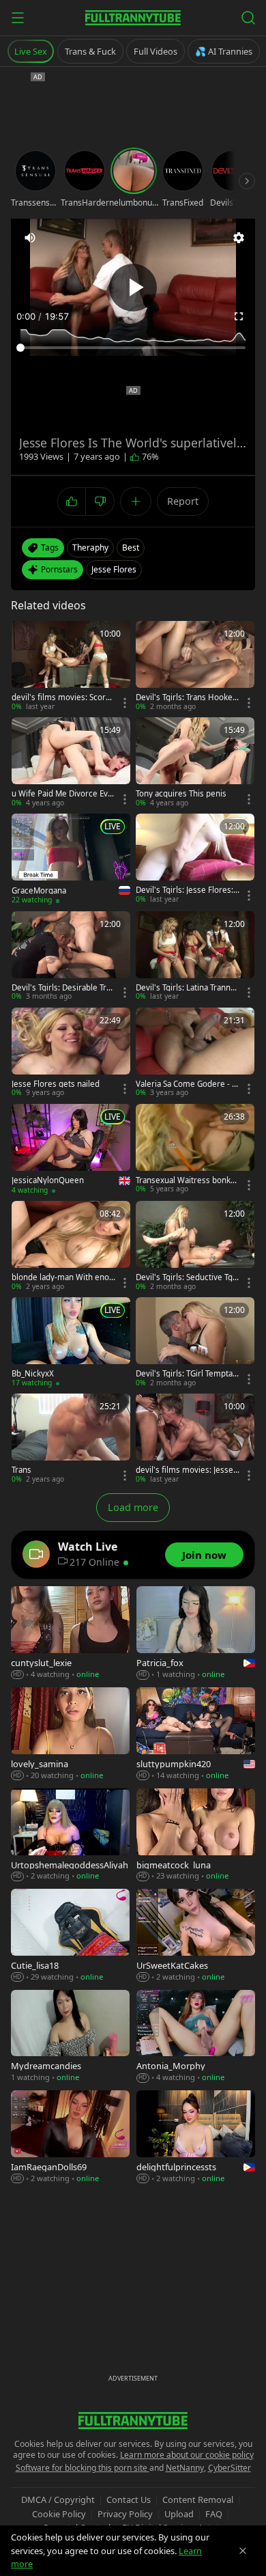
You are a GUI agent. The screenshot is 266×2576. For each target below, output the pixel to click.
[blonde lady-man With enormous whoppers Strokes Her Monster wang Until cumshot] (71, 1246)
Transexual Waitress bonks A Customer (185, 1180)
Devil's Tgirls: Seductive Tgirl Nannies (187, 1277)
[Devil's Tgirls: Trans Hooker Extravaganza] (195, 666)
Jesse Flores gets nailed (56, 1084)
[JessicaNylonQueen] (71, 1150)
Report (183, 501)
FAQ (214, 2514)
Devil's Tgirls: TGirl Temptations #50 (187, 1374)
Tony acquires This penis (181, 794)
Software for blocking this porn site (83, 2468)
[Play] (133, 288)
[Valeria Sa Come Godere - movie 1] (195, 1053)
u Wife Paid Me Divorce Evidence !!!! (63, 794)
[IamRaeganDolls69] (70, 2137)
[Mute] (30, 238)
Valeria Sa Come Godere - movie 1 (188, 1084)
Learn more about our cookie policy (187, 2455)
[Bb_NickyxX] (71, 1343)
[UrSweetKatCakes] (196, 1936)
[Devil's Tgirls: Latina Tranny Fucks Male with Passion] (195, 957)
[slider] (133, 348)
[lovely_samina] (70, 1734)
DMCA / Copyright (58, 2499)
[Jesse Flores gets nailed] (71, 1053)
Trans (21, 1470)
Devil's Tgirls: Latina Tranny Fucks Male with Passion (185, 988)
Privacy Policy (125, 2514)
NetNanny (185, 2468)
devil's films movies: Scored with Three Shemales (63, 697)
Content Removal (198, 2499)
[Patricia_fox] (196, 1633)
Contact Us (129, 2499)
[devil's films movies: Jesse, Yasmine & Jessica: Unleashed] (195, 1439)
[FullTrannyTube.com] (133, 18)
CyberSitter (230, 2468)
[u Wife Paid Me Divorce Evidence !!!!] (71, 763)
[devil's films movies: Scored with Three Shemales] (71, 666)
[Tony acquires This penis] (195, 763)
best (131, 548)
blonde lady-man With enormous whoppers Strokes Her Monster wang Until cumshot (63, 1277)
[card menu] (125, 703)
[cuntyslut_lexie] (70, 1633)
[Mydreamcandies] (70, 2037)
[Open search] (248, 18)
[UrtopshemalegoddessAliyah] (70, 1835)
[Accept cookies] (243, 2551)
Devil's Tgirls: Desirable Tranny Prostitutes (63, 988)
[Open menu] (18, 18)
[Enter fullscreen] (239, 316)
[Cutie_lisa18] (70, 1936)
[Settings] (239, 238)
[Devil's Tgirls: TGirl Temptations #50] (195, 1343)
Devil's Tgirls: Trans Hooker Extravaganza (186, 697)
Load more (133, 1507)
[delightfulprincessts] (196, 2137)
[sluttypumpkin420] (196, 1734)
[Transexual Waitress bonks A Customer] (195, 1149)
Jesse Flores (114, 569)
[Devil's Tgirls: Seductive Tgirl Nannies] (195, 1246)
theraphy (90, 548)
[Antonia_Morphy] (196, 2037)
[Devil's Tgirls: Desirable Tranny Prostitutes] (71, 957)
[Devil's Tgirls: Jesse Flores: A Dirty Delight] (195, 859)
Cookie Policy (59, 2514)
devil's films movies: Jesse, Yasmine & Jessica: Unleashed (186, 1470)
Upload (179, 2514)
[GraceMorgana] (71, 859)
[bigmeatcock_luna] (196, 1835)
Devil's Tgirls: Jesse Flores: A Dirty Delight (184, 890)
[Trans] (71, 1439)
